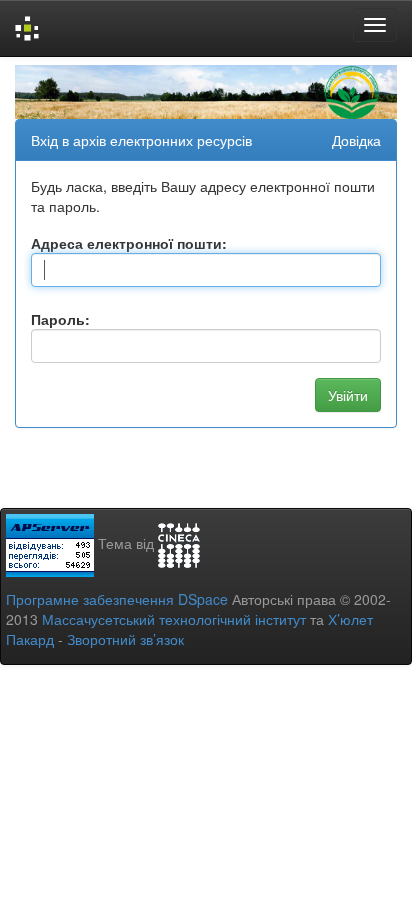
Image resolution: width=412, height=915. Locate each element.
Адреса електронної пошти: (129, 243)
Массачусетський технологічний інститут (174, 619)
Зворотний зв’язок (125, 639)
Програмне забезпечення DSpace (117, 599)
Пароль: (60, 319)
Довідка (356, 140)
